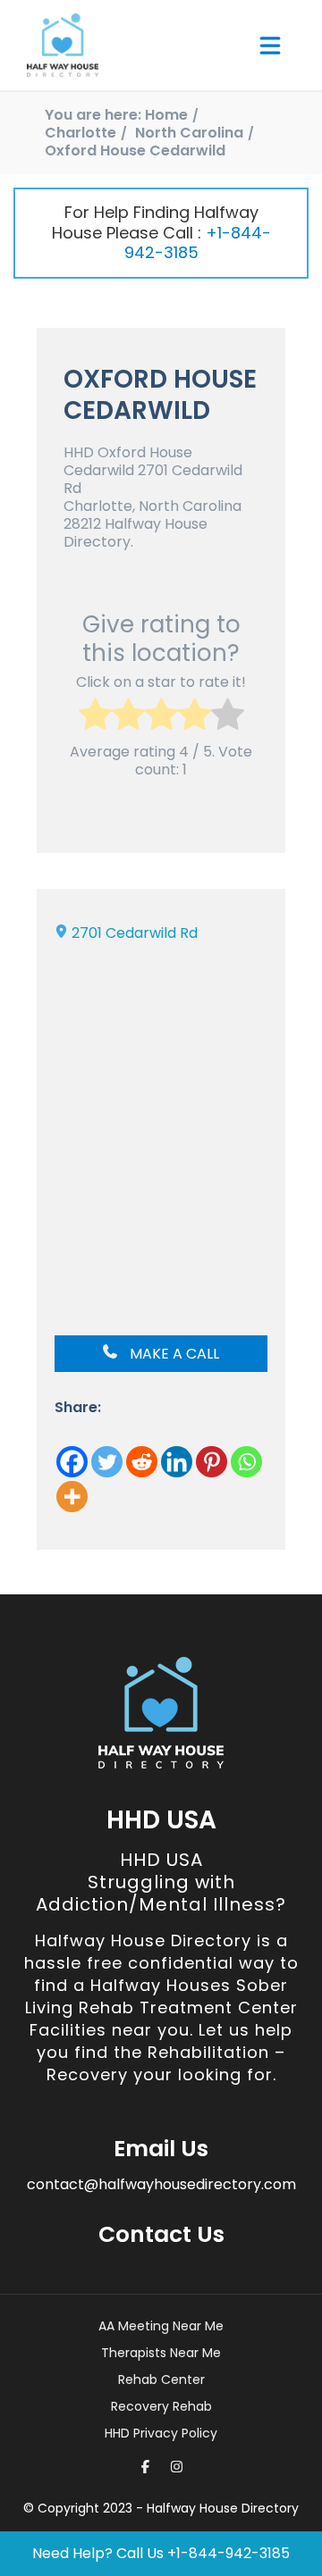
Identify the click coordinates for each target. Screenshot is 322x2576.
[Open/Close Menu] (270, 46)
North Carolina (189, 133)
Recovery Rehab (161, 2406)
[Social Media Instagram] (177, 2467)
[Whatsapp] (246, 1462)
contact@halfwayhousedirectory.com (161, 2184)
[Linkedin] (177, 1462)
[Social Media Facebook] (145, 2467)
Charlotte (80, 133)
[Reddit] (142, 1462)
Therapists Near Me (161, 2353)
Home (166, 115)
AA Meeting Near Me (161, 2326)
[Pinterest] (212, 1462)
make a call (173, 1354)
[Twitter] (107, 1462)
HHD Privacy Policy (161, 2433)
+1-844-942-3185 (198, 243)
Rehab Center (161, 2379)
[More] (72, 1497)
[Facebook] (72, 1462)
